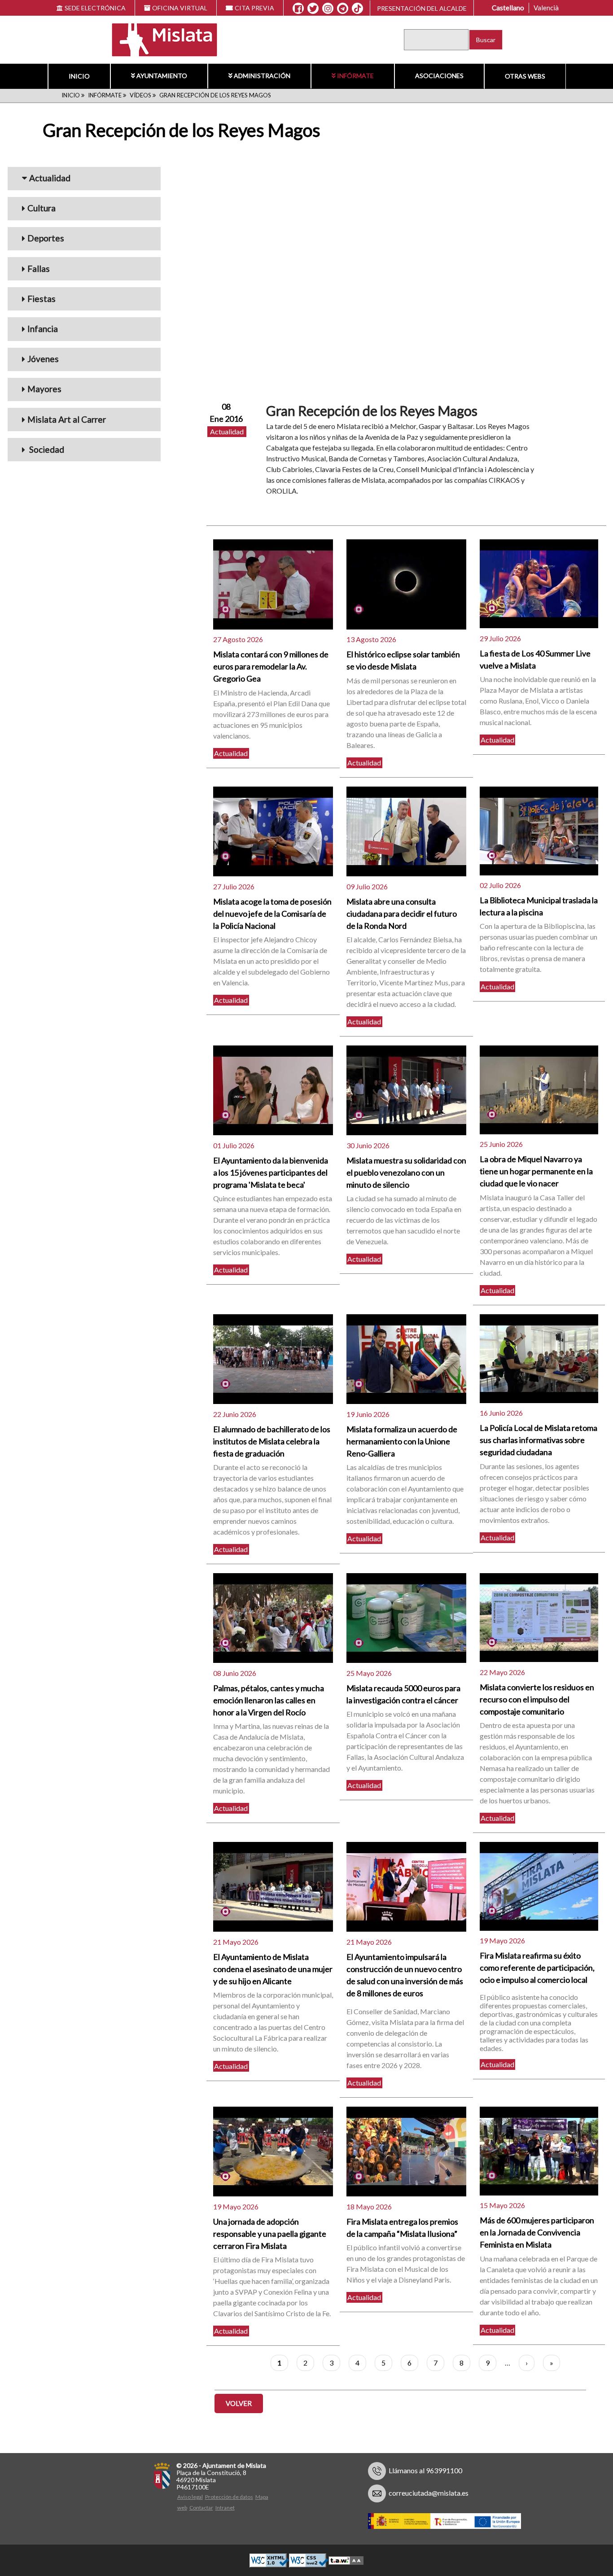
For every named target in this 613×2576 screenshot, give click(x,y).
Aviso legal (190, 2497)
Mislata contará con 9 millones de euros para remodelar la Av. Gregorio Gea (271, 666)
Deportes (46, 238)
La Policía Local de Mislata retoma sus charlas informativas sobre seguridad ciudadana (539, 1440)
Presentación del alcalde (422, 8)
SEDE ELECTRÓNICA (95, 8)
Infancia (43, 329)
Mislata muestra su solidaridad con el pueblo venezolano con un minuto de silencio (406, 1172)
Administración (262, 76)
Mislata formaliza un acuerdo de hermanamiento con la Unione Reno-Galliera (402, 1441)
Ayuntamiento (162, 76)
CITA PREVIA (254, 8)
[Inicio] (159, 39)
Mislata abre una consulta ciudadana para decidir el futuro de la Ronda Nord (402, 914)
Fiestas (42, 299)
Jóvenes (43, 359)
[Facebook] (298, 9)
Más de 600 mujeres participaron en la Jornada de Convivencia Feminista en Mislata (537, 2232)
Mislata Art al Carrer (67, 419)
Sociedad (46, 449)
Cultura (42, 208)
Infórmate (355, 76)
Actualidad (50, 178)
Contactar (201, 2508)
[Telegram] (343, 9)
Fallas (39, 269)
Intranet (225, 2508)
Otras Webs (525, 76)
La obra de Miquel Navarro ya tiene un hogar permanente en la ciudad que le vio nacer (536, 1171)
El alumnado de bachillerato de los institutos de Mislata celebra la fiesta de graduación (272, 1441)
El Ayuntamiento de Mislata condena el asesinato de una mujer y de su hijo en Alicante (273, 1969)
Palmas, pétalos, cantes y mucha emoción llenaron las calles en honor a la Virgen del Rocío (269, 1700)
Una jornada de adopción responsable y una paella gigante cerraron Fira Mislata (270, 2234)
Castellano (508, 8)
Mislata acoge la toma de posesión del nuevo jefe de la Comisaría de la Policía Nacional (272, 914)
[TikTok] (358, 9)
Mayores (44, 389)
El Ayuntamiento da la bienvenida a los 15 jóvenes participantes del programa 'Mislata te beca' (271, 1172)
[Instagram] (328, 9)
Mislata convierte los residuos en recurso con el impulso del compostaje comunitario (537, 1699)
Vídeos (140, 95)
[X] (313, 9)
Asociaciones (439, 76)
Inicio (79, 76)
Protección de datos (229, 2497)
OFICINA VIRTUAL (180, 8)
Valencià (546, 8)
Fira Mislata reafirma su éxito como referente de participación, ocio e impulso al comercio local (537, 1968)
